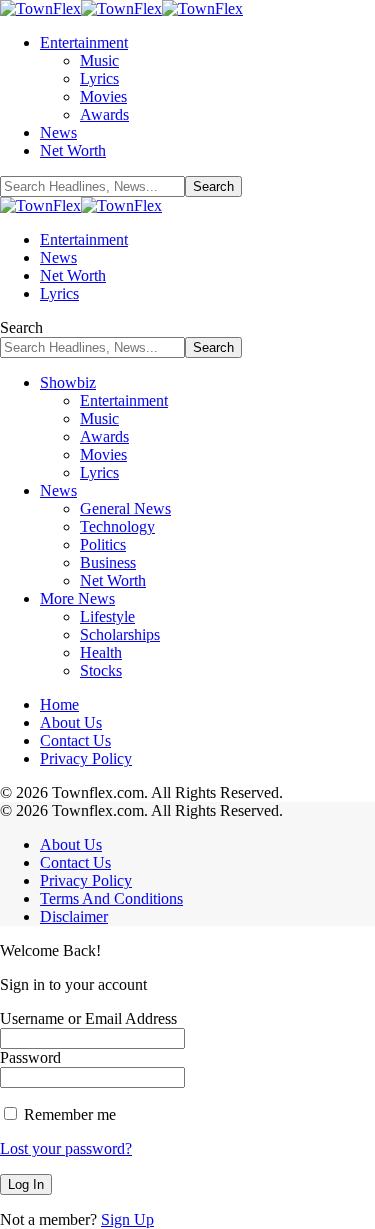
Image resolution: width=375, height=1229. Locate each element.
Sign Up (127, 1219)
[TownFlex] (121, 8)
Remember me (68, 1114)
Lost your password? (66, 1148)
